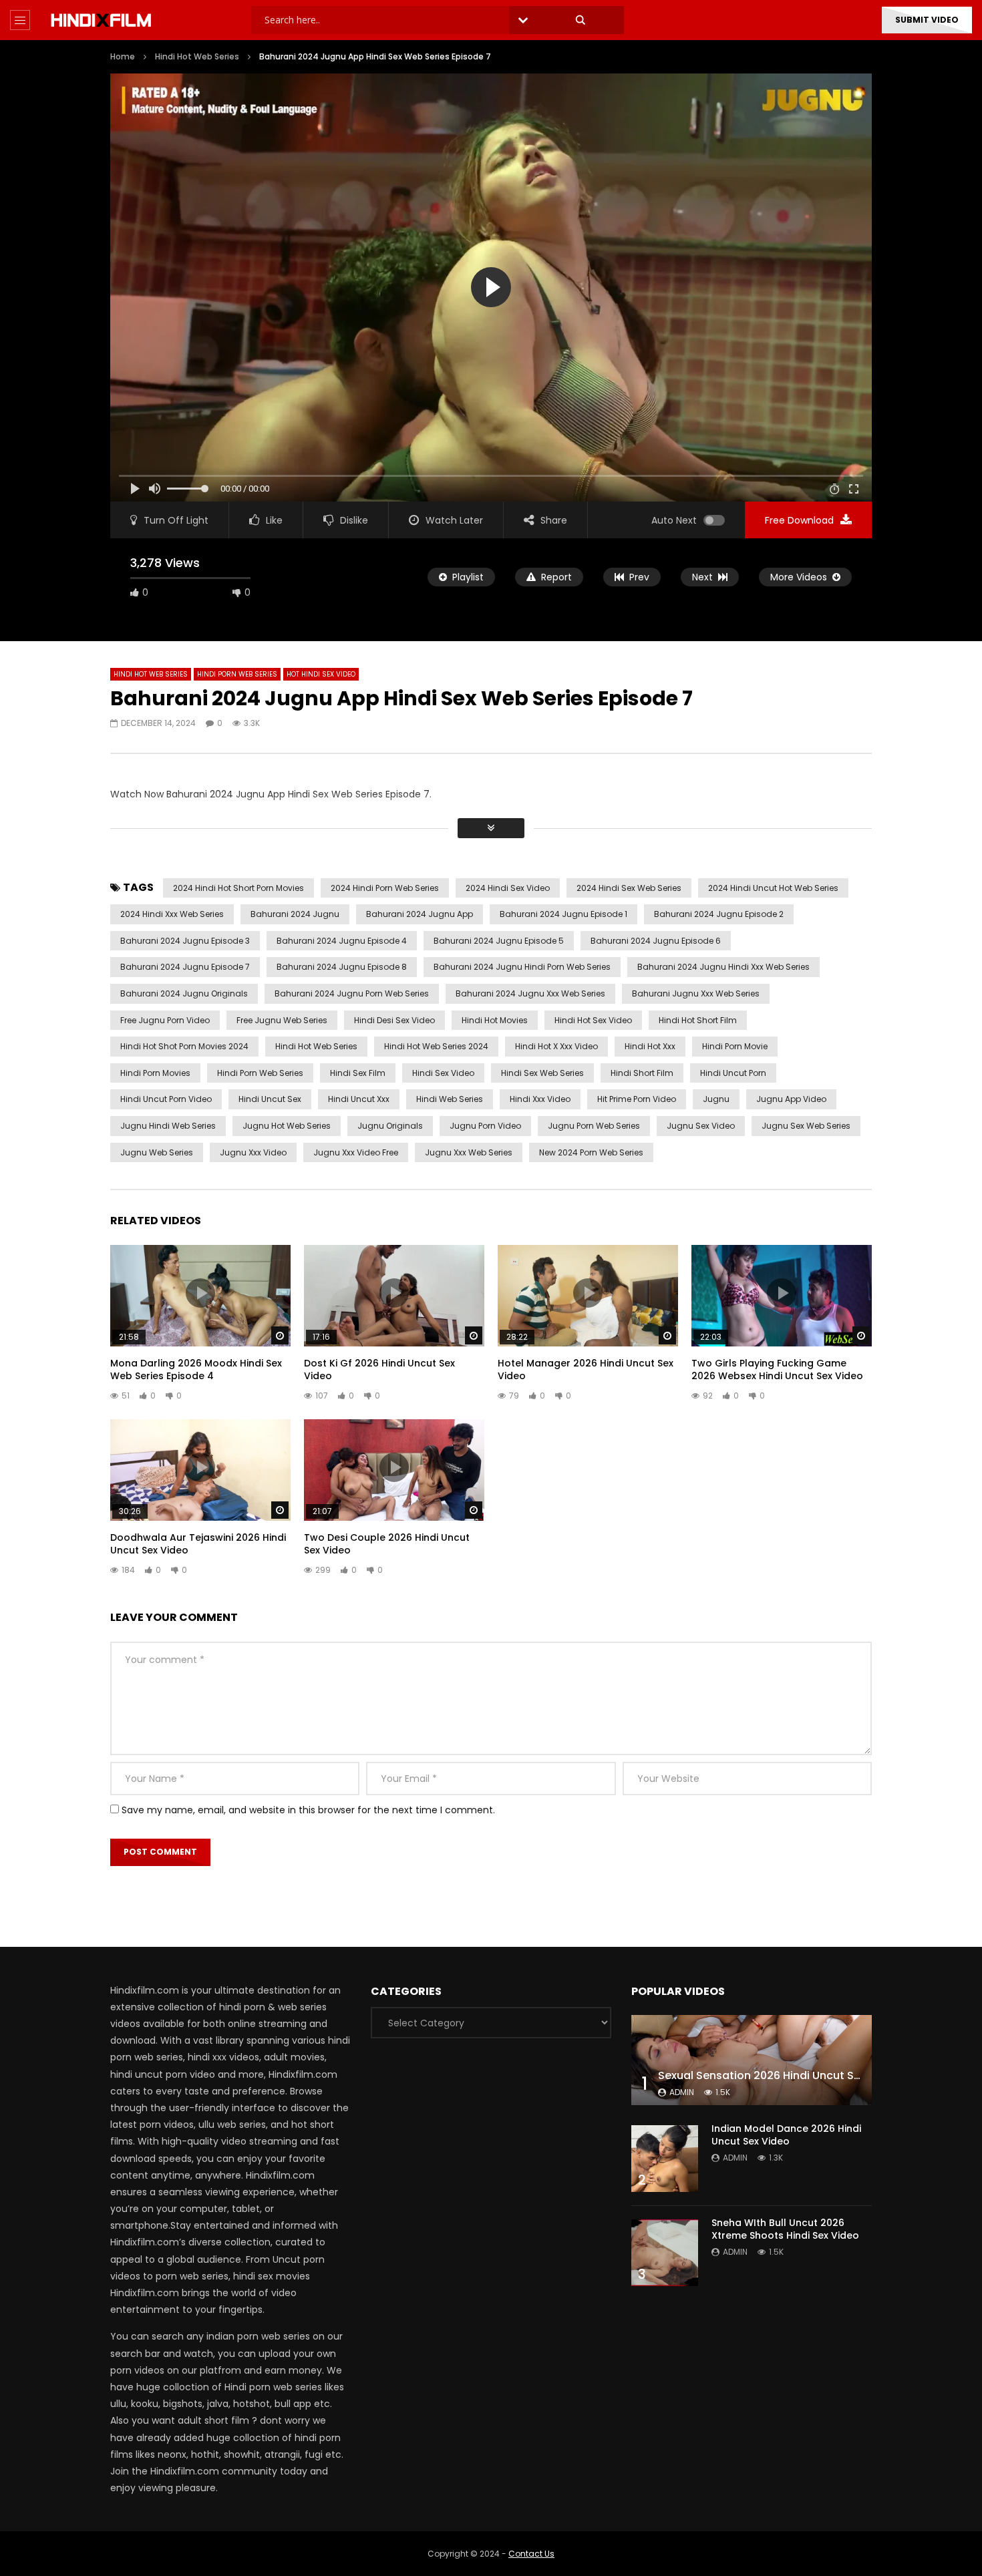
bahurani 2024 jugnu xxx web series (530, 993)
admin (682, 2092)
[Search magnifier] (581, 20)
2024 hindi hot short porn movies (238, 888)
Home (123, 56)
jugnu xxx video (253, 1152)
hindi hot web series (316, 1046)
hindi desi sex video (394, 1020)
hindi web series (450, 1099)
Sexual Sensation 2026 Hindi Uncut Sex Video (779, 2075)
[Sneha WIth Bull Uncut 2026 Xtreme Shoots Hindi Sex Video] (665, 2253)
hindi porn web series (260, 1073)
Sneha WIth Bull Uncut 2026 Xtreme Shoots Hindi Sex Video (785, 2229)
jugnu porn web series (594, 1126)
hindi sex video (443, 1073)
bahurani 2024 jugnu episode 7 (185, 967)
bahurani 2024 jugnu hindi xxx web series (723, 967)
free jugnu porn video (165, 1020)
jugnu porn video (485, 1126)
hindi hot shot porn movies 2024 (184, 1046)
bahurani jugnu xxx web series (696, 993)
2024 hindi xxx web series (172, 914)
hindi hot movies (495, 1020)
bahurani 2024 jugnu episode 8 (342, 967)
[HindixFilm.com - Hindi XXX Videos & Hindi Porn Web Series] (101, 20)
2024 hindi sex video (508, 888)
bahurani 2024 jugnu (295, 914)
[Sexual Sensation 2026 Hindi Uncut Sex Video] (752, 2060)
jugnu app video (791, 1099)
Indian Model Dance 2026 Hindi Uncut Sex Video (786, 2135)
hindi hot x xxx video (556, 1046)
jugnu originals (390, 1126)
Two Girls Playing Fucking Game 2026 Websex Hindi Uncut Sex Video (777, 1369)
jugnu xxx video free (356, 1152)
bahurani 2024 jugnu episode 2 (719, 914)
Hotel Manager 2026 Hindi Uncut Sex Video (586, 1369)
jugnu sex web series (806, 1126)
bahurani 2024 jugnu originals (184, 993)
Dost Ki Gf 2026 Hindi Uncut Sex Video (379, 1369)
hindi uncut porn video (166, 1099)
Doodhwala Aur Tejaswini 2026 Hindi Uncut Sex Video (198, 1544)
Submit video (927, 20)
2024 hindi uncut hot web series (773, 888)
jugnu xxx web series (469, 1152)
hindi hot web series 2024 (436, 1046)
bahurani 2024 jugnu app (420, 914)
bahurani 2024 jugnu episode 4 (342, 941)
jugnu (716, 1099)
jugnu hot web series (287, 1126)
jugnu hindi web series (168, 1126)
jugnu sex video (701, 1126)
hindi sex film (358, 1073)
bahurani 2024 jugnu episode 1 (563, 914)
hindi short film (642, 1073)
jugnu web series (157, 1152)
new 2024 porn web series (591, 1152)
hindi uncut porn (733, 1073)
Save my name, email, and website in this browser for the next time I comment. (308, 1810)
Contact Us (531, 2554)
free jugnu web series (282, 1020)
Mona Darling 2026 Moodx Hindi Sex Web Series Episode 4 (196, 1369)
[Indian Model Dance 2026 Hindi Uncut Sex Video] (665, 2159)
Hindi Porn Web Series (237, 674)
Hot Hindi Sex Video (321, 674)
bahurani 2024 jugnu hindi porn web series (522, 967)
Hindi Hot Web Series (197, 56)
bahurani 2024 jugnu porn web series (352, 993)
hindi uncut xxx (359, 1099)
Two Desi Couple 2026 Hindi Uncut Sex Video (387, 1544)
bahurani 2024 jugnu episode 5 (499, 941)
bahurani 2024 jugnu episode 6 (656, 941)
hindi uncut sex (270, 1099)
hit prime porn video (637, 1099)
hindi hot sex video (593, 1020)
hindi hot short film (698, 1020)
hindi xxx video (540, 1099)
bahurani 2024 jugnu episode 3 (185, 941)
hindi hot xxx (650, 1046)
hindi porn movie (735, 1046)
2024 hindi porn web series (385, 888)
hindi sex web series (542, 1073)
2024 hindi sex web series (629, 888)
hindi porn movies (155, 1073)
